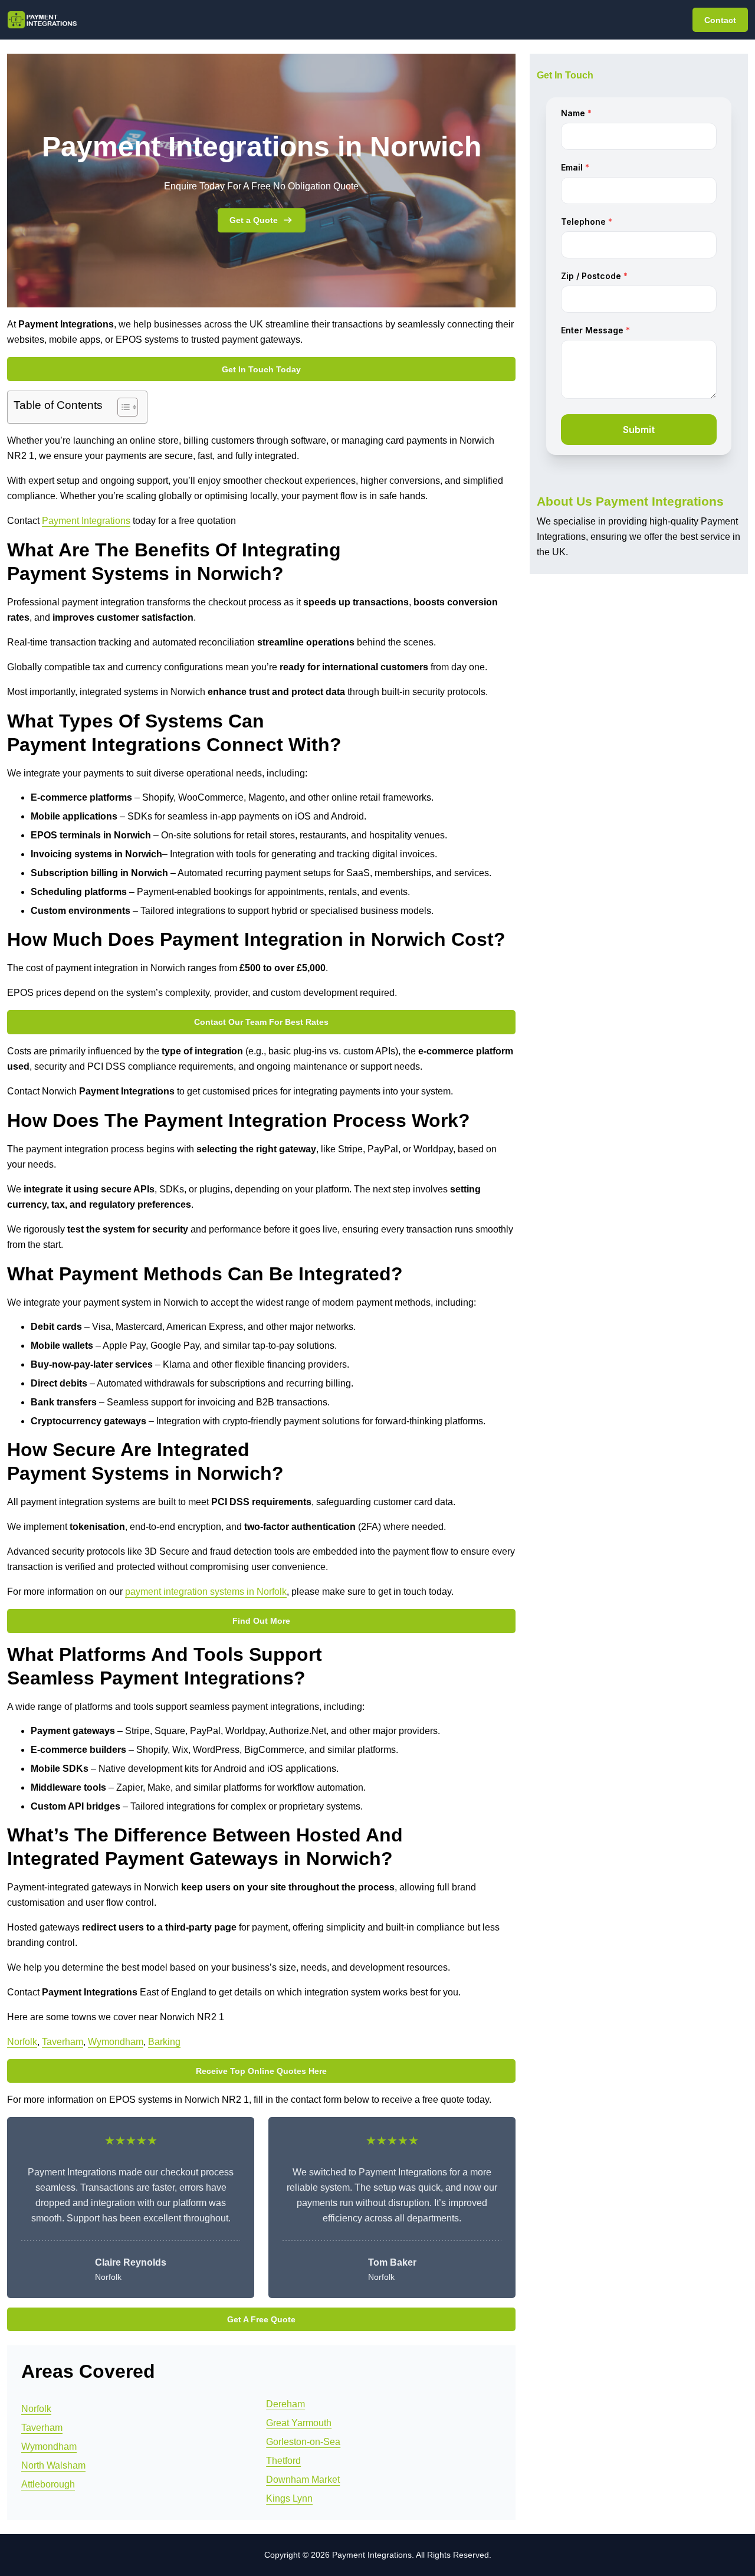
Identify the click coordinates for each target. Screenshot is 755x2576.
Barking (164, 2042)
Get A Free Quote (261, 2319)
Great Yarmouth (299, 2423)
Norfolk (22, 2042)
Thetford (283, 2461)
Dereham (285, 2404)
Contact (720, 20)
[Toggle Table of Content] (122, 407)
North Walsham (53, 2465)
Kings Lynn (289, 2498)
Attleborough (48, 2484)
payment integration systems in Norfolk (206, 1592)
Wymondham (116, 2042)
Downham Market (303, 2480)
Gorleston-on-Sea (303, 2442)
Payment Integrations (86, 521)
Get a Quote (254, 220)
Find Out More (261, 1621)
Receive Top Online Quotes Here (261, 2071)
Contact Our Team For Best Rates (261, 1022)
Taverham (63, 2042)
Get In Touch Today (261, 369)
